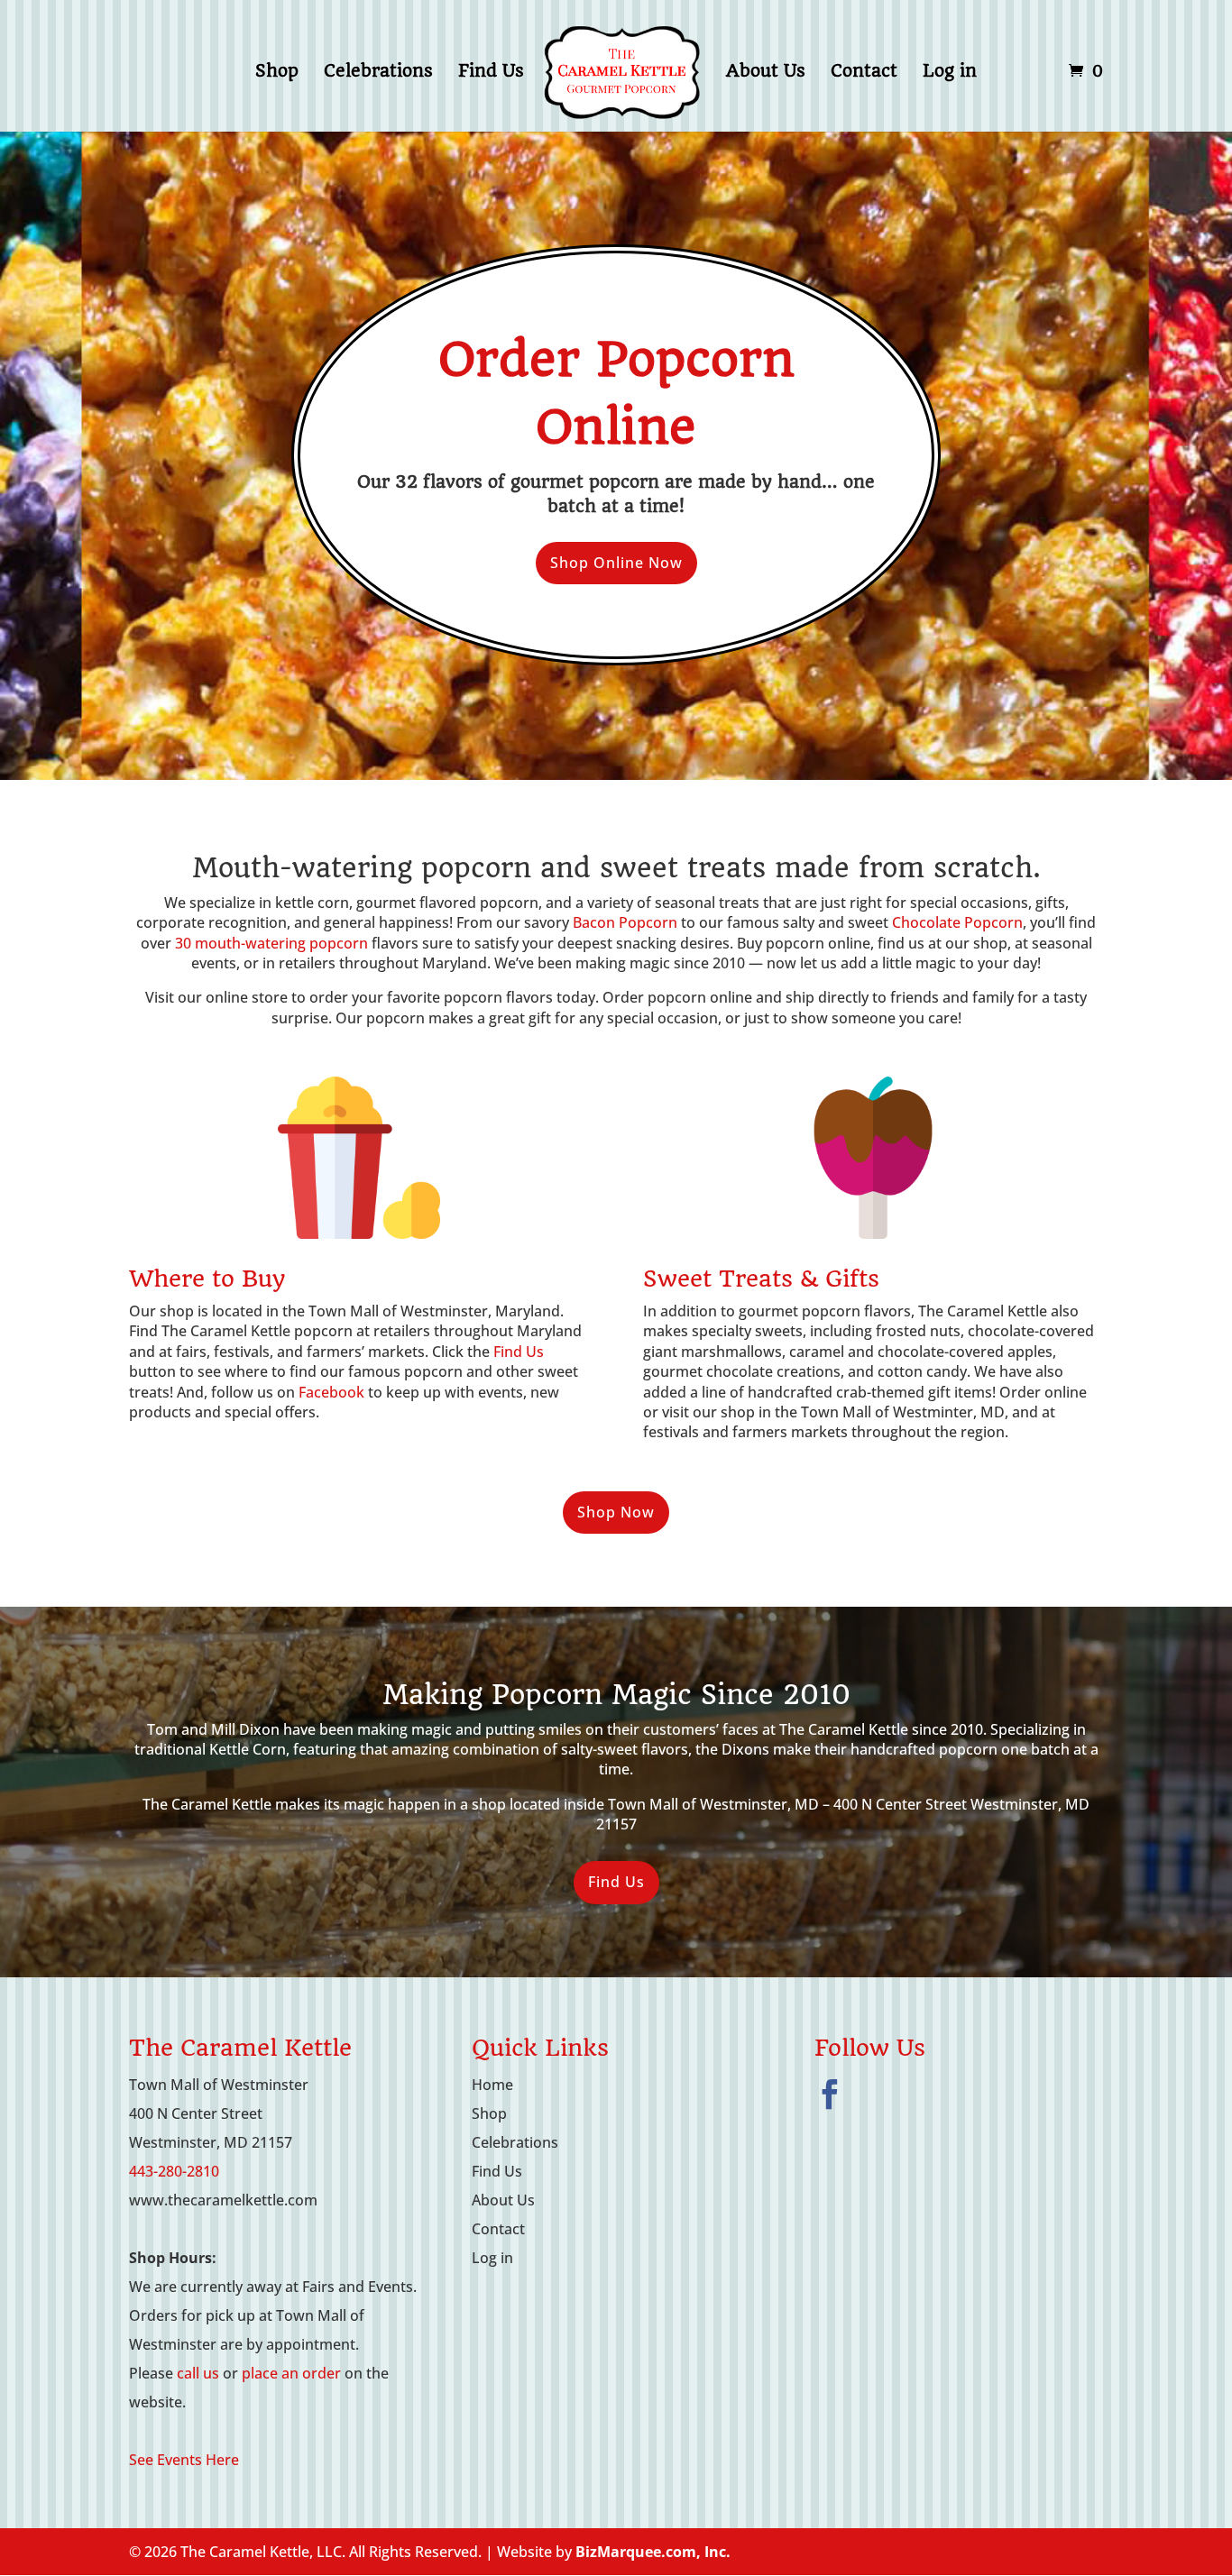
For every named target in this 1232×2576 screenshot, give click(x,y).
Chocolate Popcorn (957, 922)
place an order (291, 2373)
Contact (864, 73)
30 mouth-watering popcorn (271, 943)
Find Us (491, 73)
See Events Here (184, 2460)
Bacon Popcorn (625, 922)
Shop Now (616, 1512)
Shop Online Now (616, 563)
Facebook (331, 1392)
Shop (277, 73)
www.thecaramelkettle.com (223, 2200)
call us (198, 2373)
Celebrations (378, 73)
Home (492, 2085)
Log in (950, 73)
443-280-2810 (174, 2171)
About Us (766, 73)
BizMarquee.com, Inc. (653, 2552)
